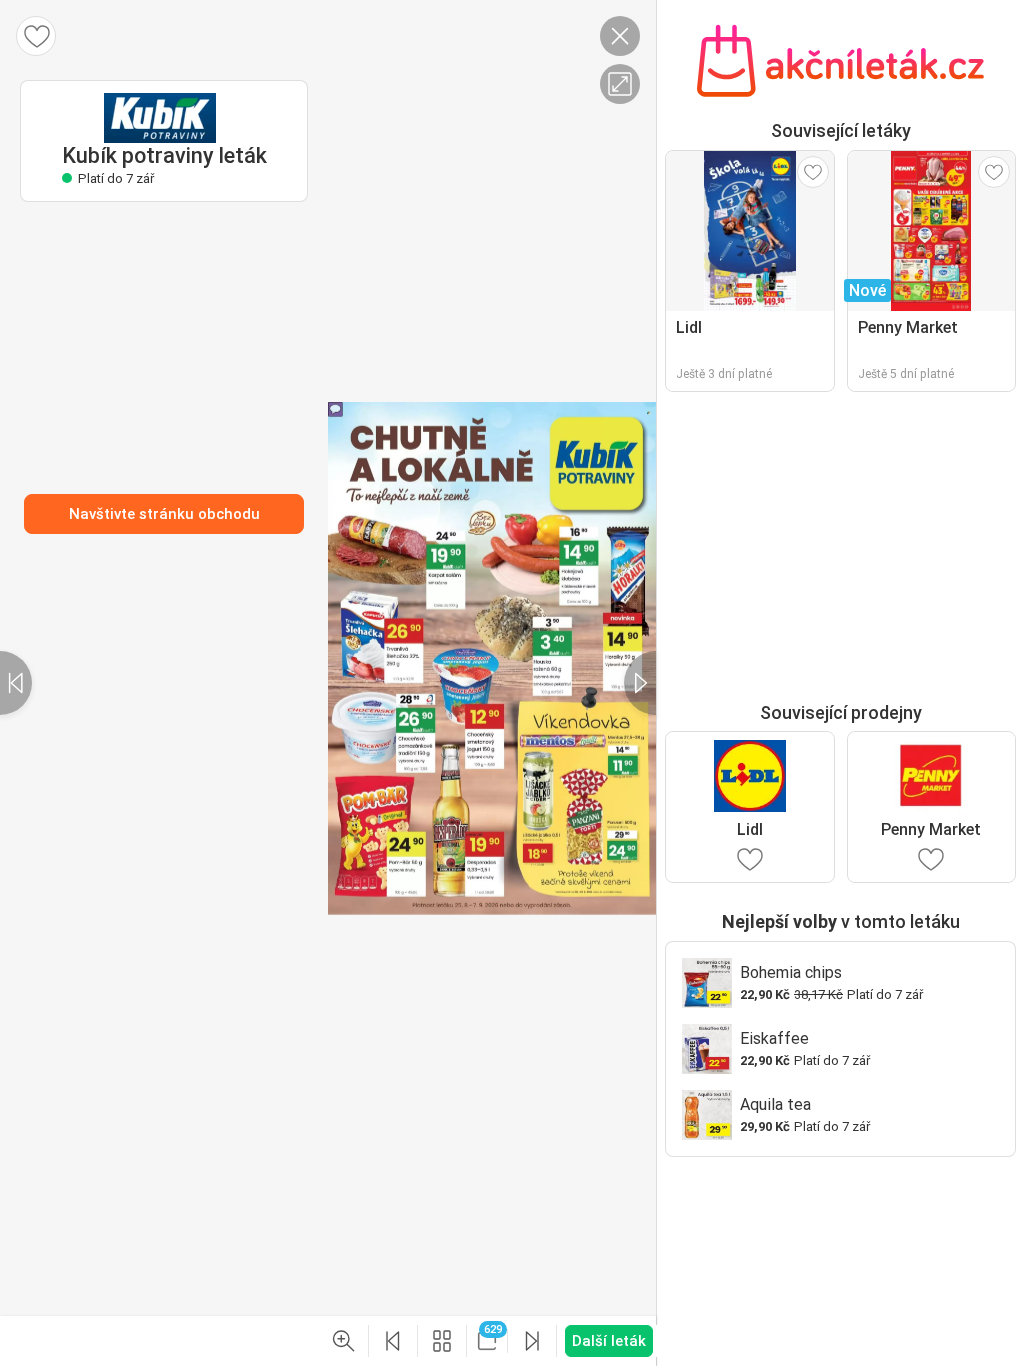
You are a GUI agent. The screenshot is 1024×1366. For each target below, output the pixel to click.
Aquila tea (775, 1104)
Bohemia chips (791, 972)
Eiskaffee (774, 1038)
